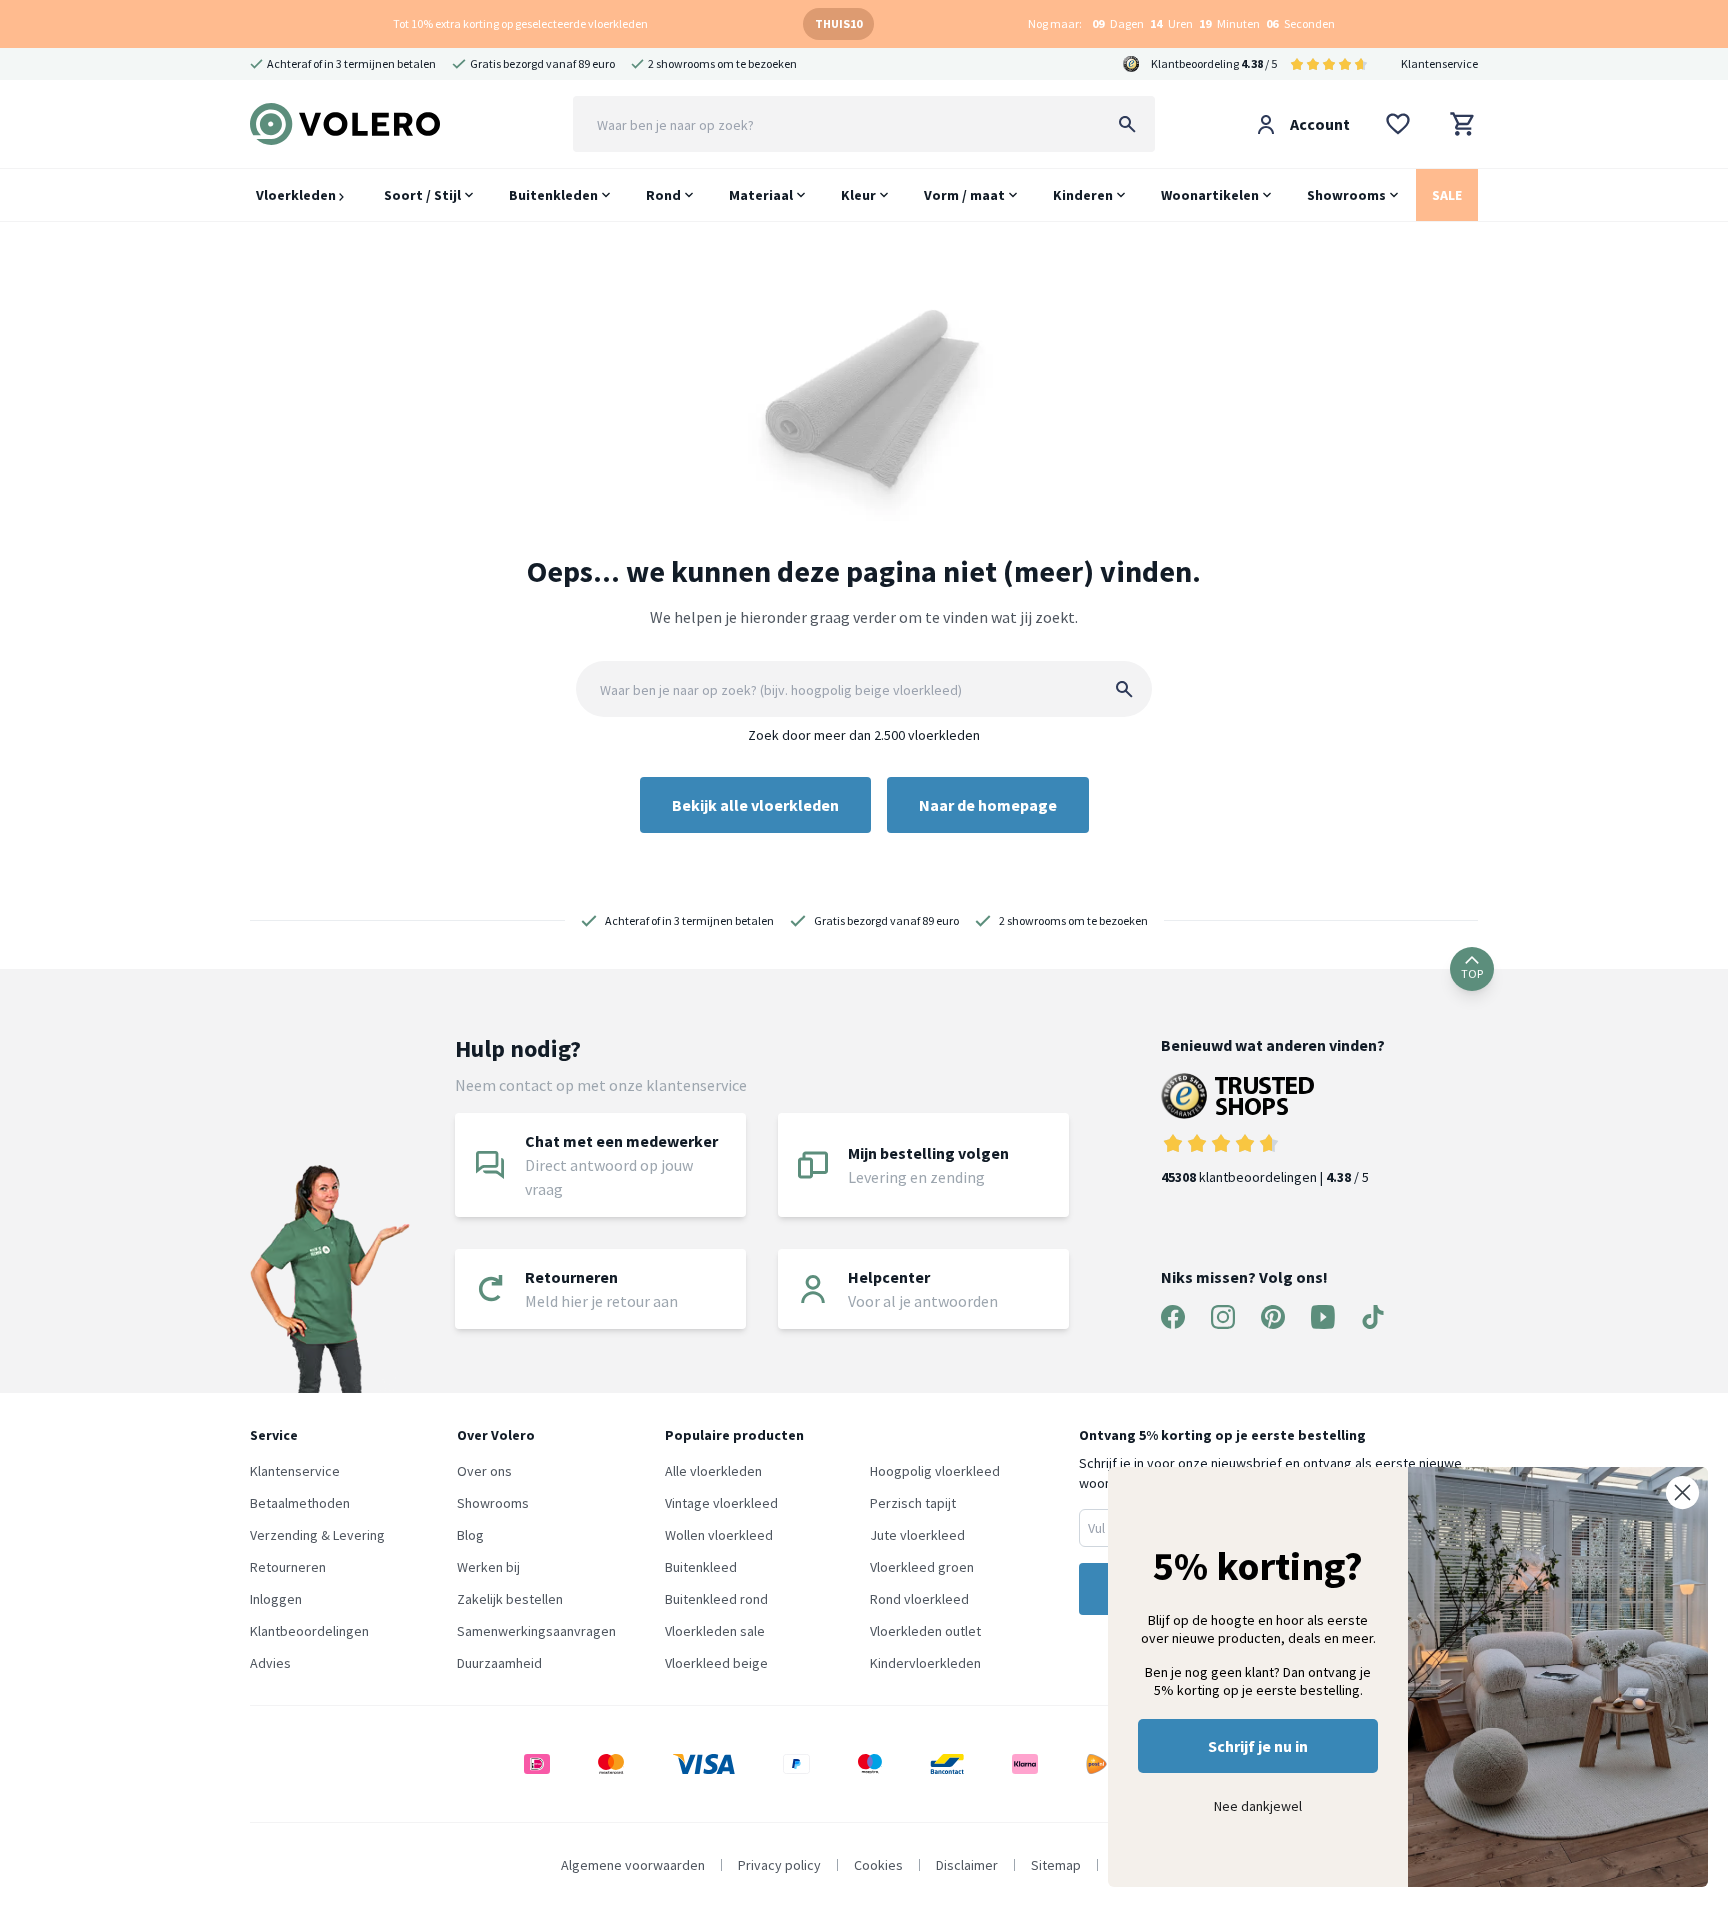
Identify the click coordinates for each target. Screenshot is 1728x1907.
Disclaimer (967, 1865)
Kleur (858, 195)
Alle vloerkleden (713, 1471)
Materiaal (761, 195)
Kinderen (1083, 195)
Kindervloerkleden (925, 1663)
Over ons (484, 1471)
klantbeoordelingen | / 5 (1265, 1177)
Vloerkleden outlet (925, 1631)
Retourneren (288, 1567)
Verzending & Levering (317, 1535)
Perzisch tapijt (913, 1503)
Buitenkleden (553, 195)
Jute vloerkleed (917, 1535)
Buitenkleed (701, 1567)
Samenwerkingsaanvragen (536, 1631)
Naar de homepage (988, 805)
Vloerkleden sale (715, 1631)
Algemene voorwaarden (633, 1865)
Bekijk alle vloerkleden (755, 805)
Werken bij (488, 1567)
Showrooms (1346, 195)
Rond (663, 195)
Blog (470, 1535)
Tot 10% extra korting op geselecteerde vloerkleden (520, 23)
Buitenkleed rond (716, 1599)
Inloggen (276, 1599)
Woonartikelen (1210, 195)
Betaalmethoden (300, 1503)
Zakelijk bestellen (510, 1599)
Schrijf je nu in (1258, 1746)
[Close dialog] (1682, 1492)
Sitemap (1056, 1865)
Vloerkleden (297, 195)
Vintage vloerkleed (721, 1503)
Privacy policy (779, 1865)
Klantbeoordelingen (309, 1631)
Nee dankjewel (1258, 1806)
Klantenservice (1439, 63)
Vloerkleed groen (922, 1567)
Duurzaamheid (499, 1663)
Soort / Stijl (422, 195)
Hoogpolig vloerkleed (935, 1471)
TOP (1472, 973)
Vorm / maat (964, 195)
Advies (270, 1663)
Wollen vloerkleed (719, 1535)
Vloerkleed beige (716, 1663)
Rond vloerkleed (919, 1599)
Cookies (878, 1865)
